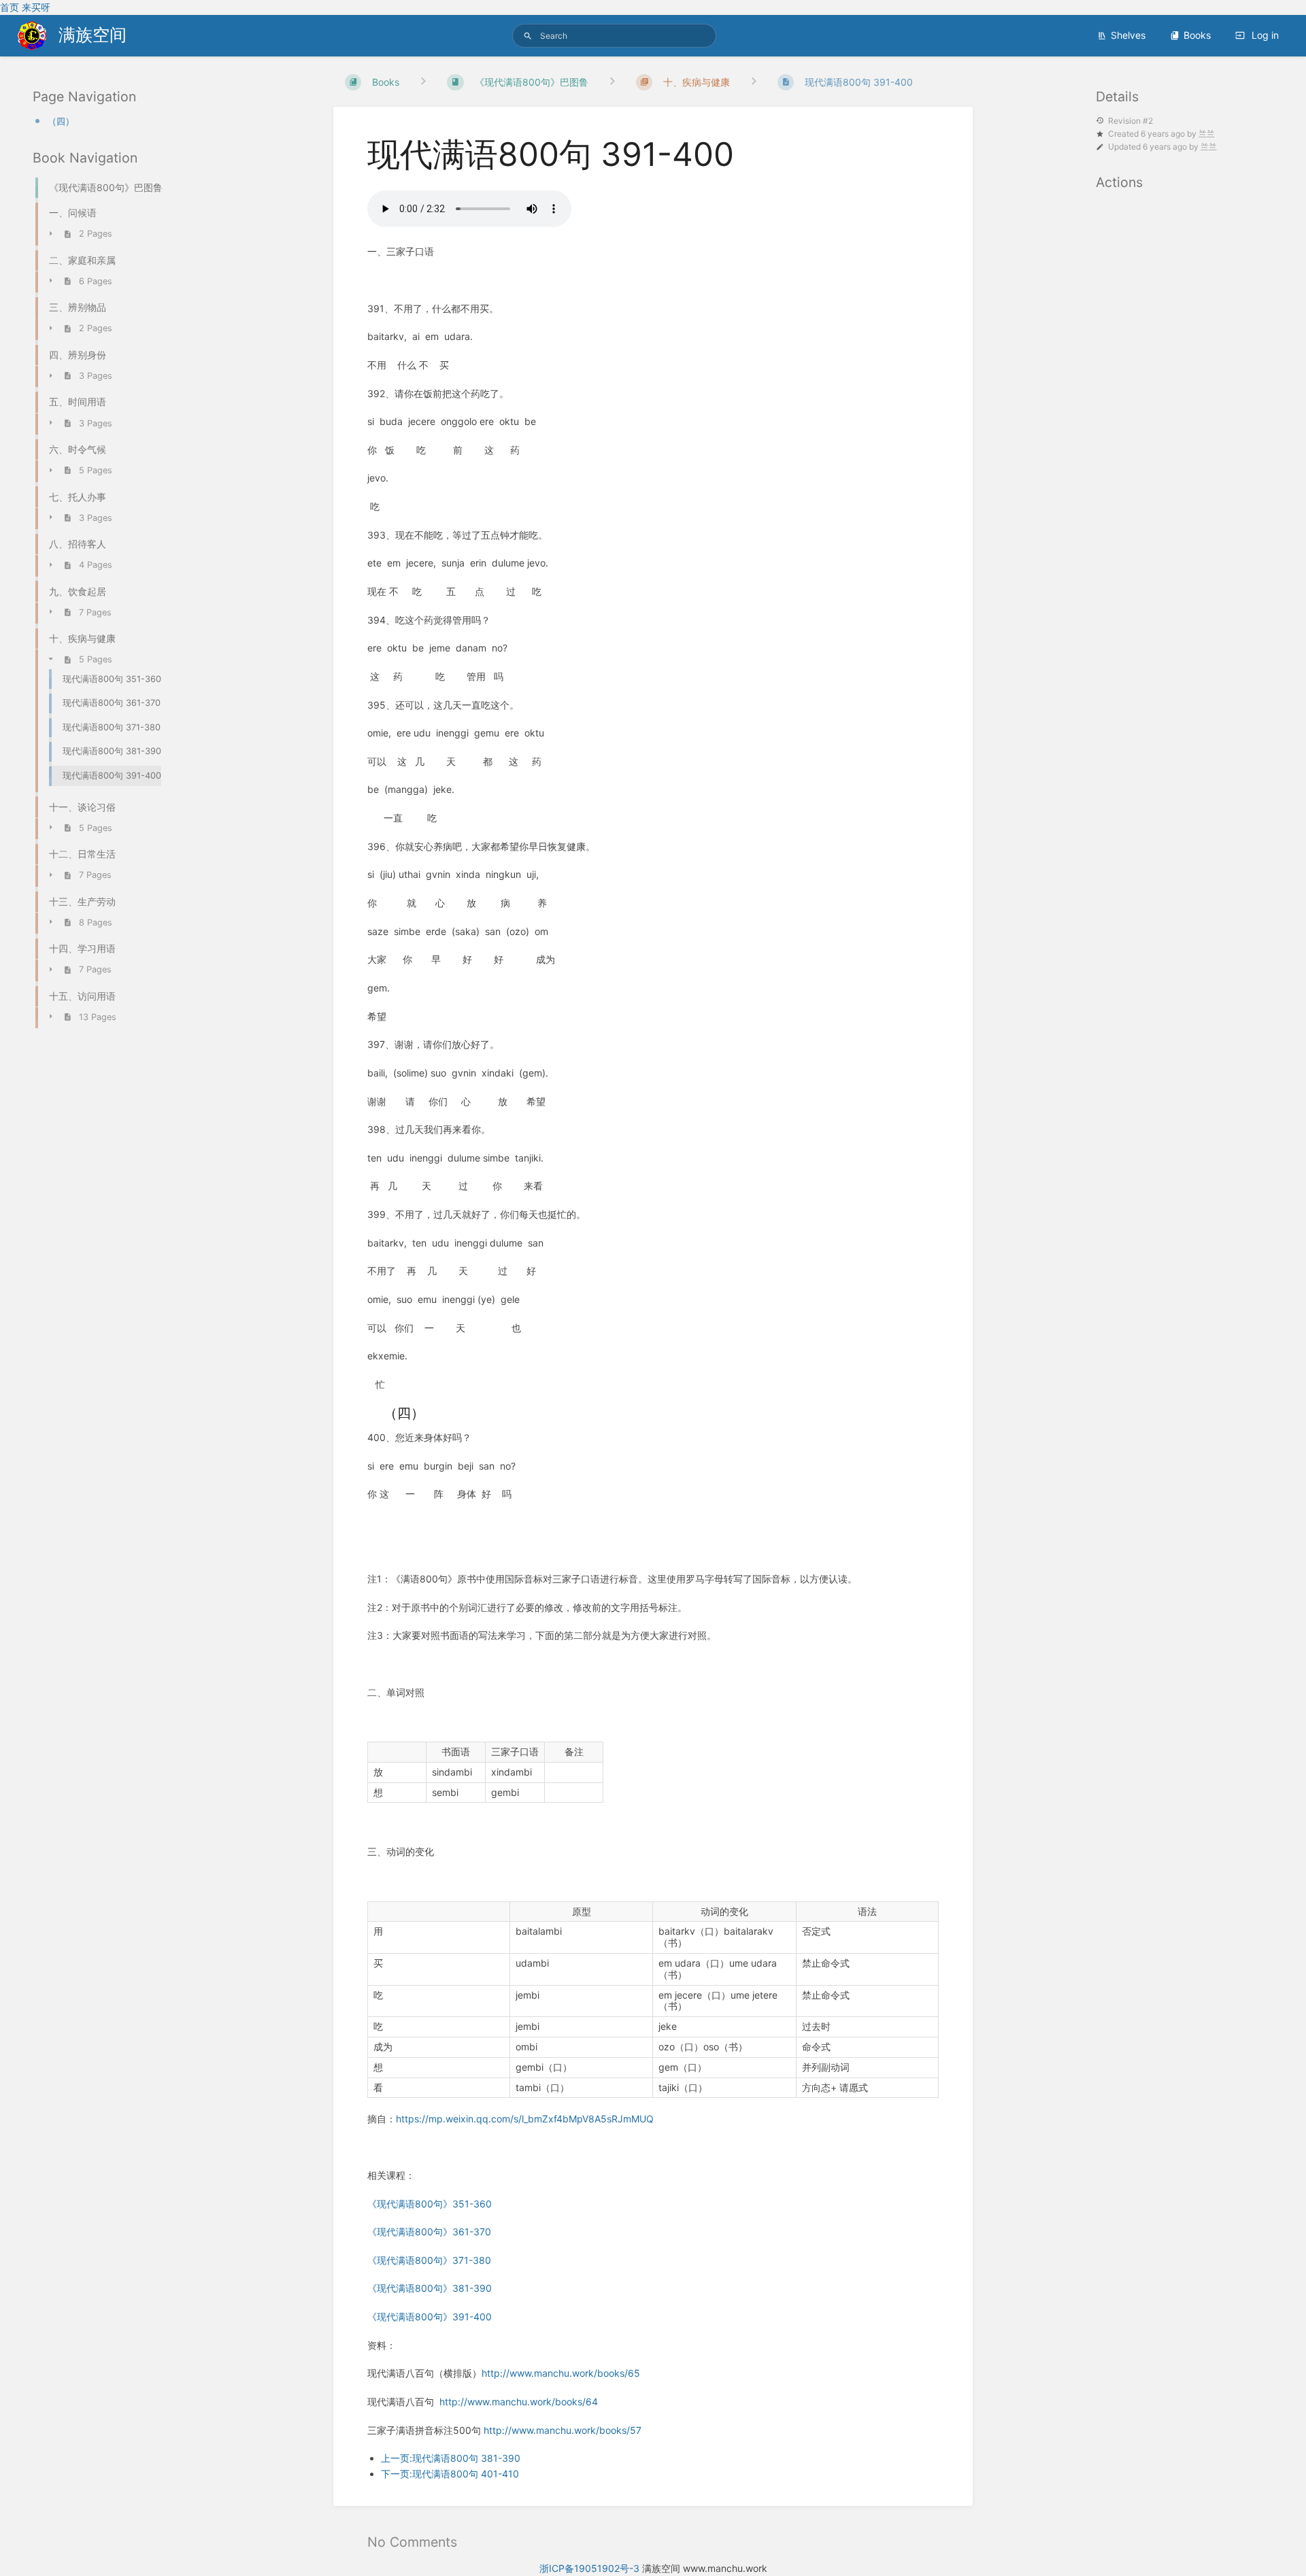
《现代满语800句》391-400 (430, 2317)
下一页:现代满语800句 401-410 (450, 2474)
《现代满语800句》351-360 (430, 2204)
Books (1197, 35)
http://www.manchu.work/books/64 (519, 2402)
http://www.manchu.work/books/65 (561, 2373)
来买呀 (36, 7)
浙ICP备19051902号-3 (589, 2568)
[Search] (528, 36)
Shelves (1128, 35)
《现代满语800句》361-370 (429, 2232)
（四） (61, 121)
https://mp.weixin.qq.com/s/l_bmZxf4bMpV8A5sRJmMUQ (525, 2119)
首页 (10, 7)
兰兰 (1207, 134)
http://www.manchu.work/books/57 (563, 2430)
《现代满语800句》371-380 (429, 2260)
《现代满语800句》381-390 (430, 2288)
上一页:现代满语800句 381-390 (451, 2458)
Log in (1264, 35)
